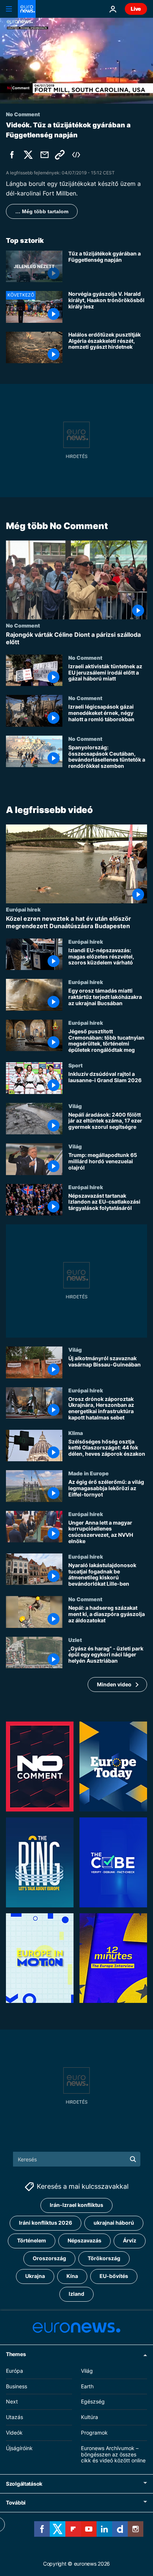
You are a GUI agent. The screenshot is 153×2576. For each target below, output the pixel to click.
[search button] (133, 2159)
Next (12, 2402)
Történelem (32, 2241)
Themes (16, 2354)
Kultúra (89, 2417)
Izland (76, 2294)
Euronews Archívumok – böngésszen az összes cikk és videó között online (113, 2454)
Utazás (14, 2417)
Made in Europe (89, 1473)
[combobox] (77, 2159)
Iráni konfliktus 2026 (45, 2223)
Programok (94, 2433)
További (16, 2503)
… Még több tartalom (42, 211)
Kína (72, 2276)
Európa (14, 2371)
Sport (76, 1065)
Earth (87, 2386)
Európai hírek (23, 910)
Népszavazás (84, 2241)
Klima (76, 1433)
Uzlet (75, 1640)
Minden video (114, 1684)
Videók (14, 2433)
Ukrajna (35, 2276)
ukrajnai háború (114, 2223)
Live (136, 9)
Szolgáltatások (24, 2484)
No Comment (23, 626)
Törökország (104, 2259)
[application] (76, 61)
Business (17, 2386)
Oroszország (49, 2259)
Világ (75, 1106)
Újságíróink (19, 2448)
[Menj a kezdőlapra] (27, 9)
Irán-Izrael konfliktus (76, 2205)
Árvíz (130, 2241)
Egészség (93, 2402)
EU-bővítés (114, 2276)
